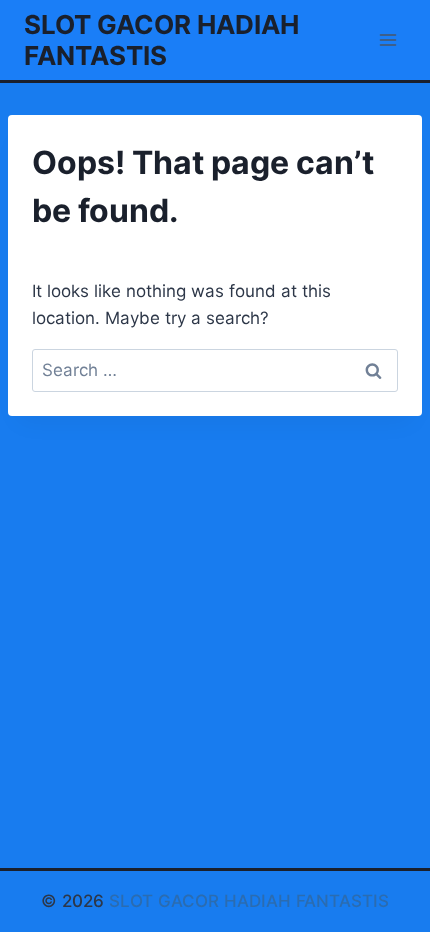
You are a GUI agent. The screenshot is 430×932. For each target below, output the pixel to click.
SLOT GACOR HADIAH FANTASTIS (249, 901)
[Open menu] (387, 39)
